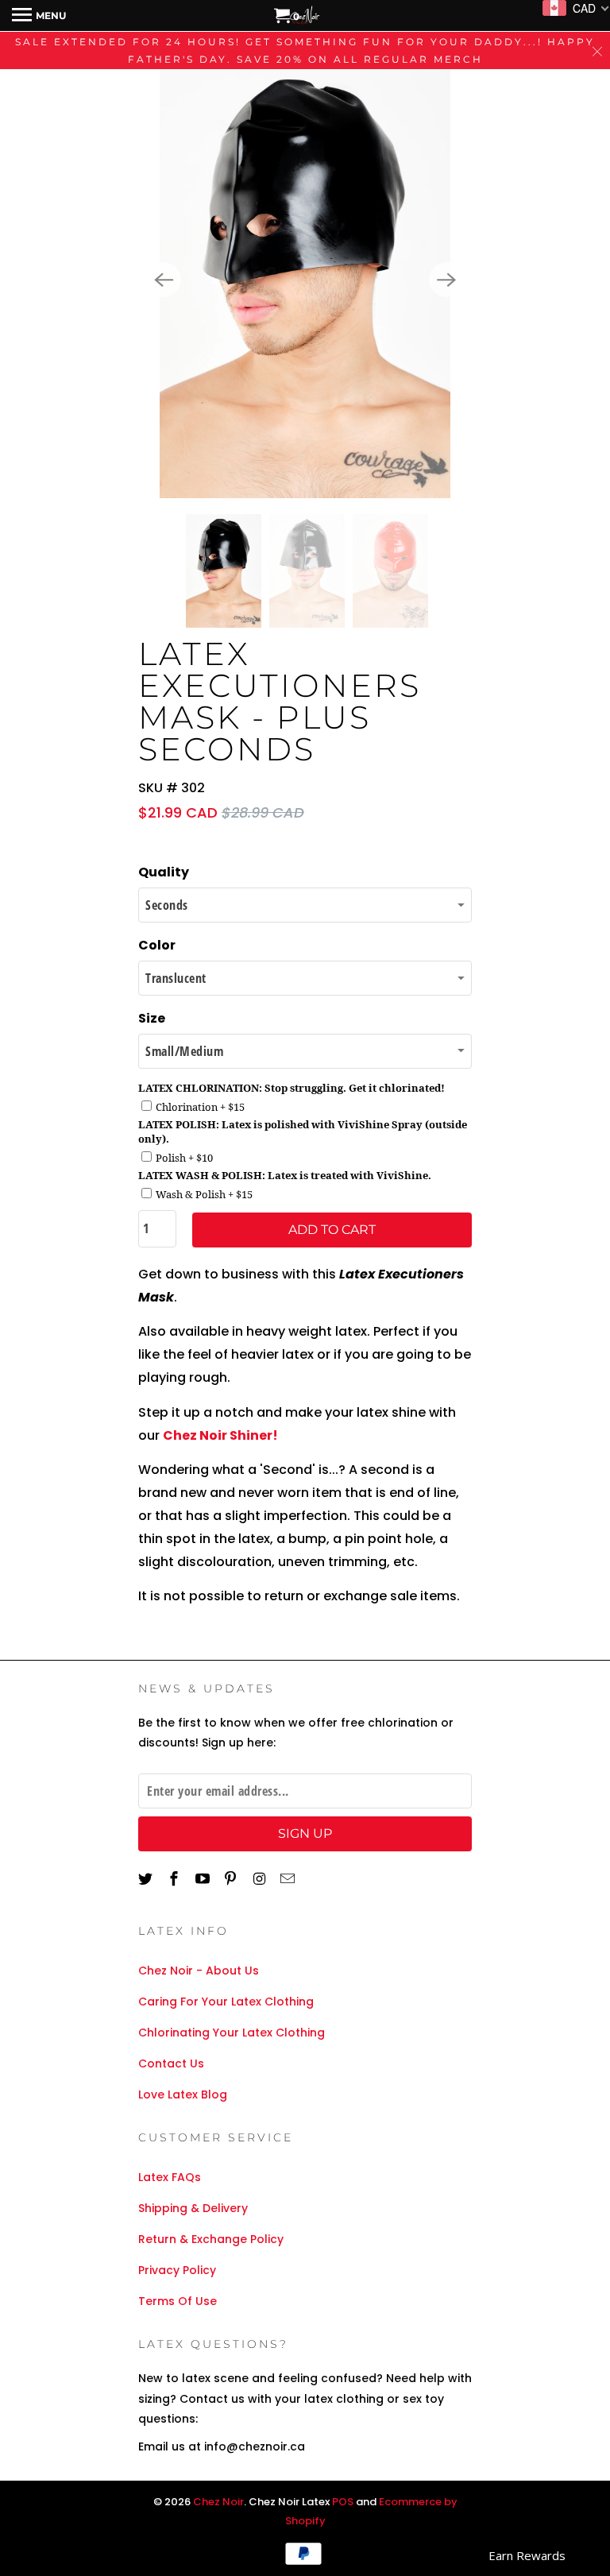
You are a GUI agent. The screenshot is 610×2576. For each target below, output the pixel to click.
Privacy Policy (177, 2270)
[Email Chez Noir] (289, 1879)
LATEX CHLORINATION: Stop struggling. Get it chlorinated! (291, 1088)
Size (152, 1018)
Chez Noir (218, 2502)
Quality (164, 872)
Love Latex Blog (183, 2094)
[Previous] (164, 280)
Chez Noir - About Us (199, 1971)
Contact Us (171, 2064)
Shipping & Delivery (193, 2208)
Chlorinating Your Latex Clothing (232, 2033)
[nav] (39, 16)
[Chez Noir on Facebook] (176, 1879)
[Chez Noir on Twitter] (147, 1879)
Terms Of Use (178, 2301)
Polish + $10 (184, 1158)
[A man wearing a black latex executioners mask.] (305, 280)
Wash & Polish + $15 (204, 1194)
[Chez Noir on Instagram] (261, 1879)
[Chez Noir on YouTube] (204, 1879)
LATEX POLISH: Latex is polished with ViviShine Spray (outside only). (303, 1131)
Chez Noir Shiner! (220, 1435)
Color (157, 945)
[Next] (446, 280)
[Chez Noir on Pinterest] (232, 1879)
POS (343, 2502)
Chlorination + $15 (200, 1107)
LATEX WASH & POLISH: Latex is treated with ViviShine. (285, 1175)
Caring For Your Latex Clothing (226, 2002)
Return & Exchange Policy (211, 2239)
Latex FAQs (170, 2177)
